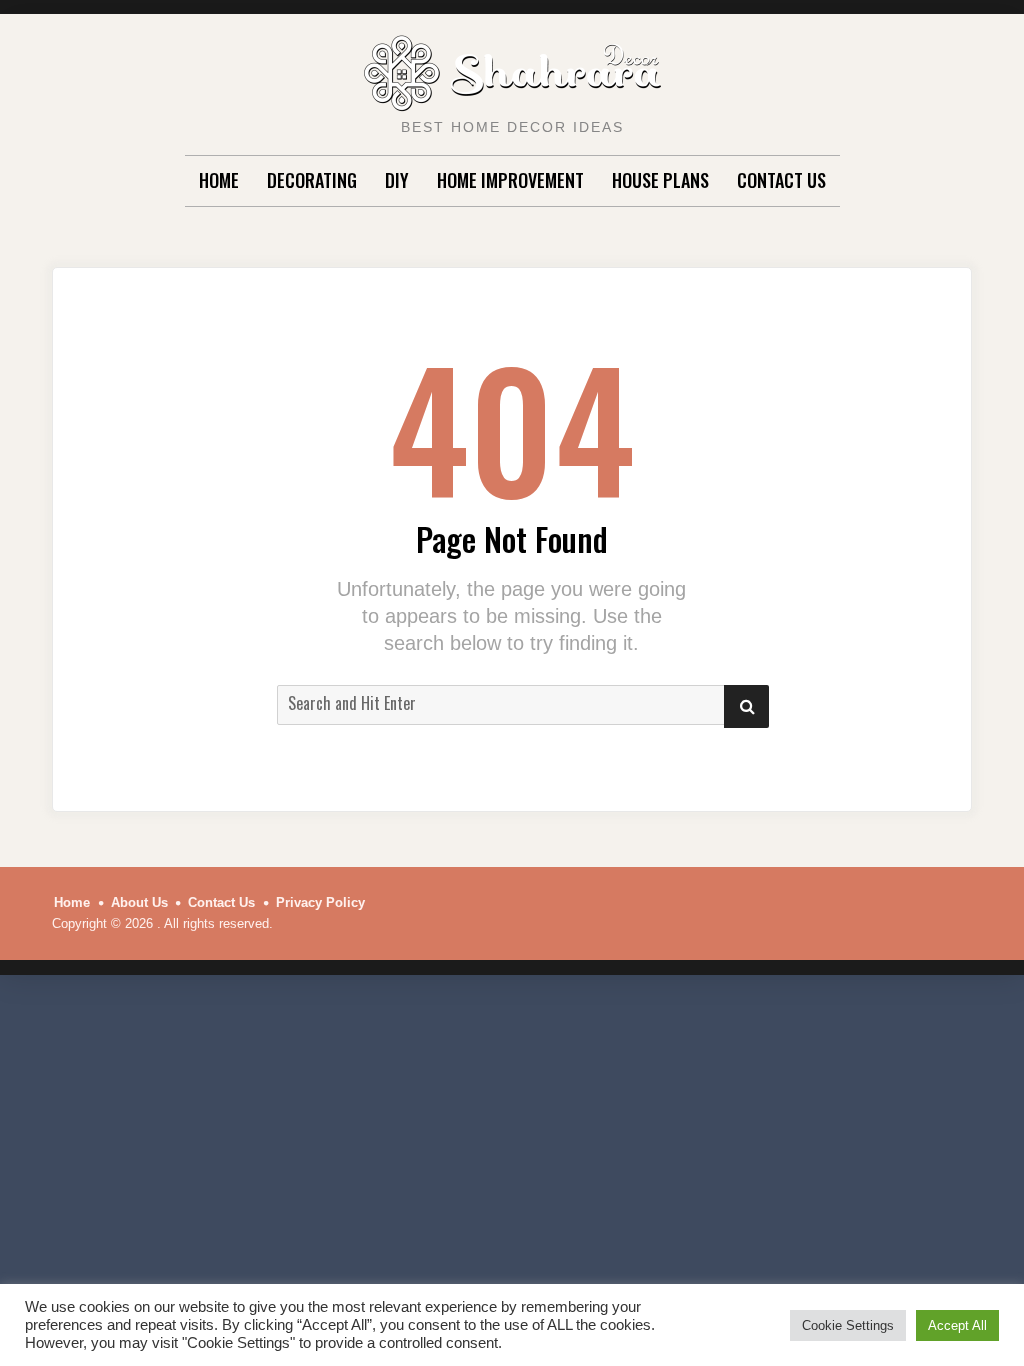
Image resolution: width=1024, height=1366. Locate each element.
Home (219, 180)
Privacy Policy (320, 902)
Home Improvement (510, 180)
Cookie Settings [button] (848, 1325)
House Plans (660, 180)
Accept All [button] (957, 1325)
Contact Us (781, 180)
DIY (397, 180)
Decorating (312, 180)
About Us (139, 902)
